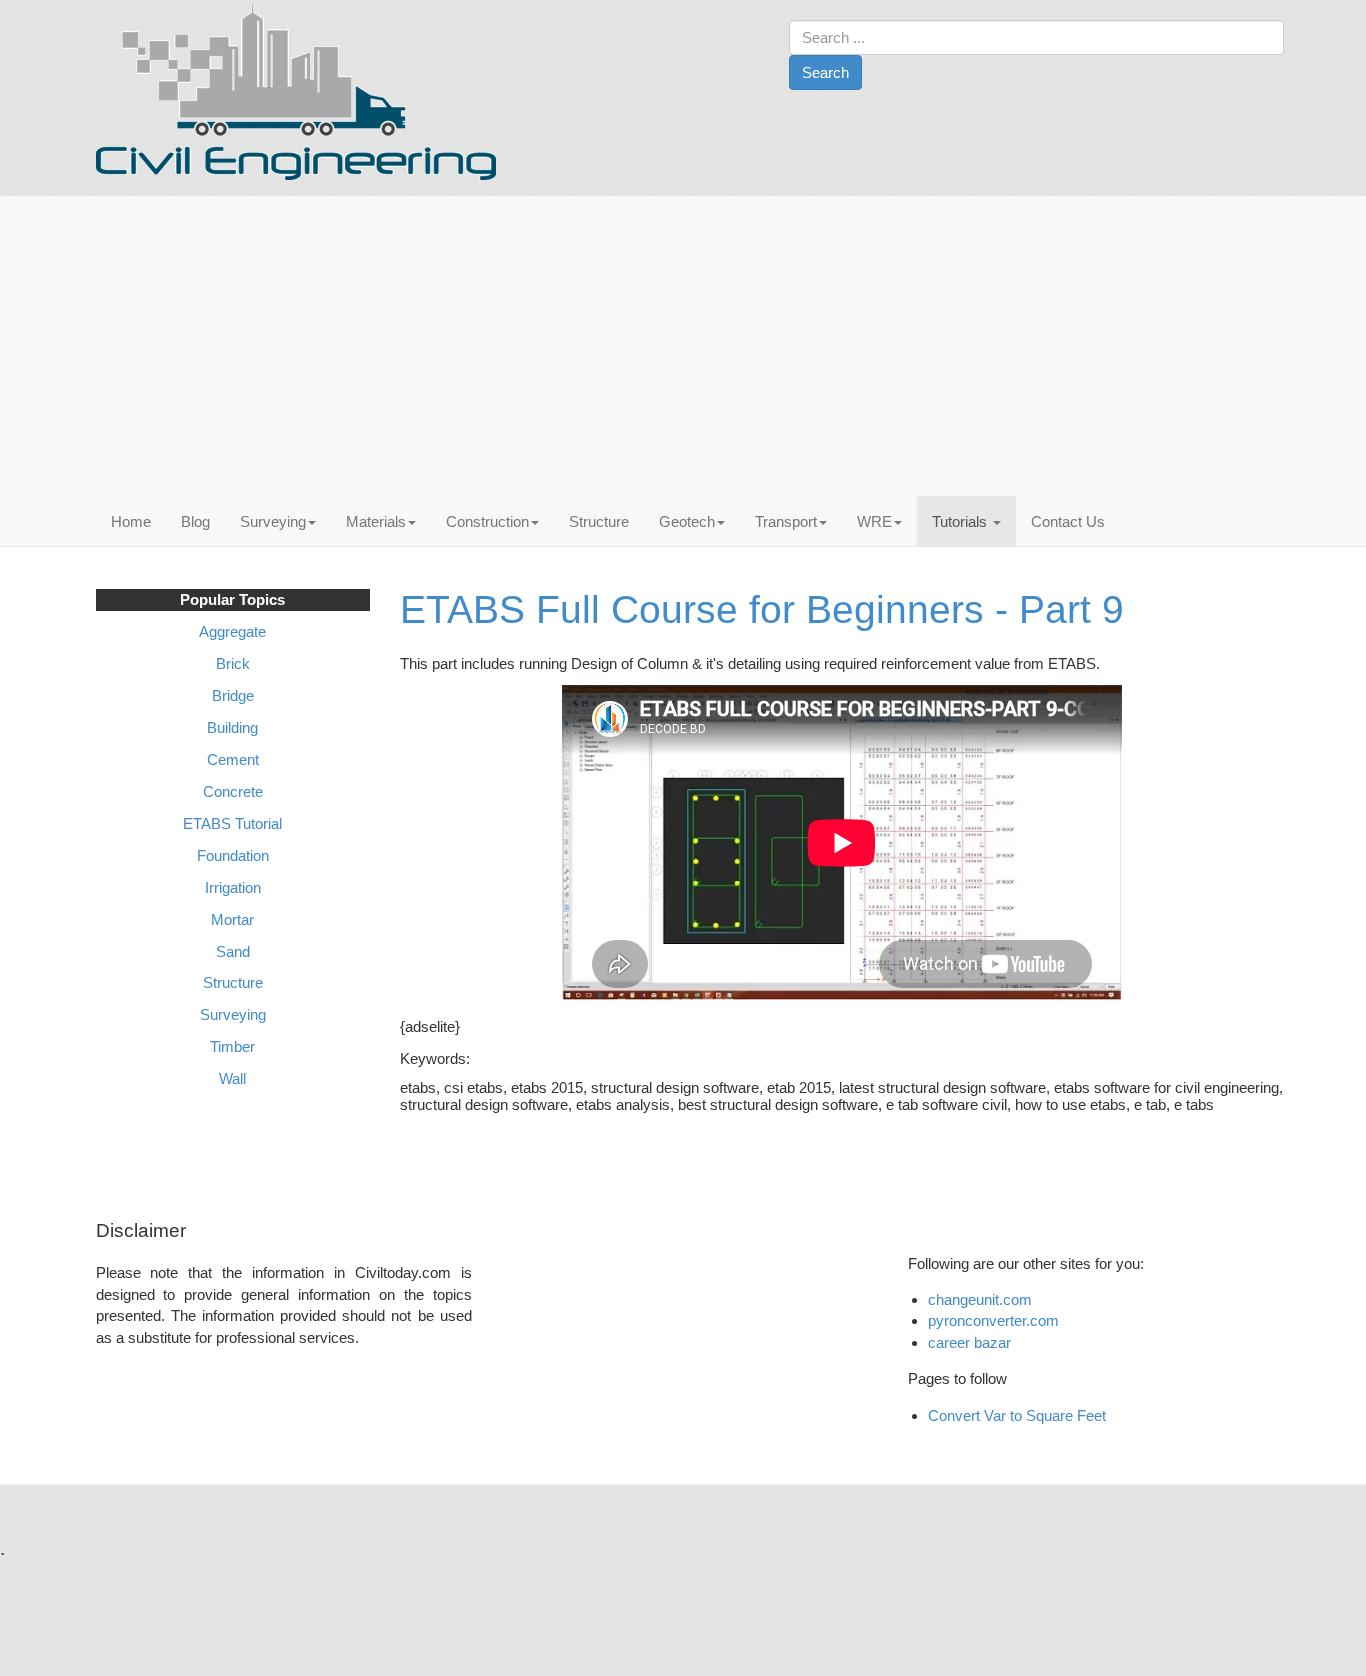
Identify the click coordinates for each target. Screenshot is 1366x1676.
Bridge (233, 695)
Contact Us (1068, 521)
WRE (874, 521)
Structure (599, 521)
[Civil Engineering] (296, 92)
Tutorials (961, 521)
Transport (786, 521)
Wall (232, 1078)
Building (232, 727)
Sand (233, 951)
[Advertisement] (690, 346)
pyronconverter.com (993, 1320)
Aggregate (232, 631)
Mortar (232, 919)
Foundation (233, 855)
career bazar (971, 1342)
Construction (487, 521)
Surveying (273, 521)
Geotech (687, 521)
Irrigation (233, 887)
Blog (195, 521)
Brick (233, 663)
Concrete (233, 791)
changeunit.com (980, 1299)
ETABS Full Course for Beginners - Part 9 (762, 609)
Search (825, 72)
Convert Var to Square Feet (1017, 1415)
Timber (232, 1046)
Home (131, 521)
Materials (376, 521)
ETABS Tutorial (232, 823)
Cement (233, 759)
